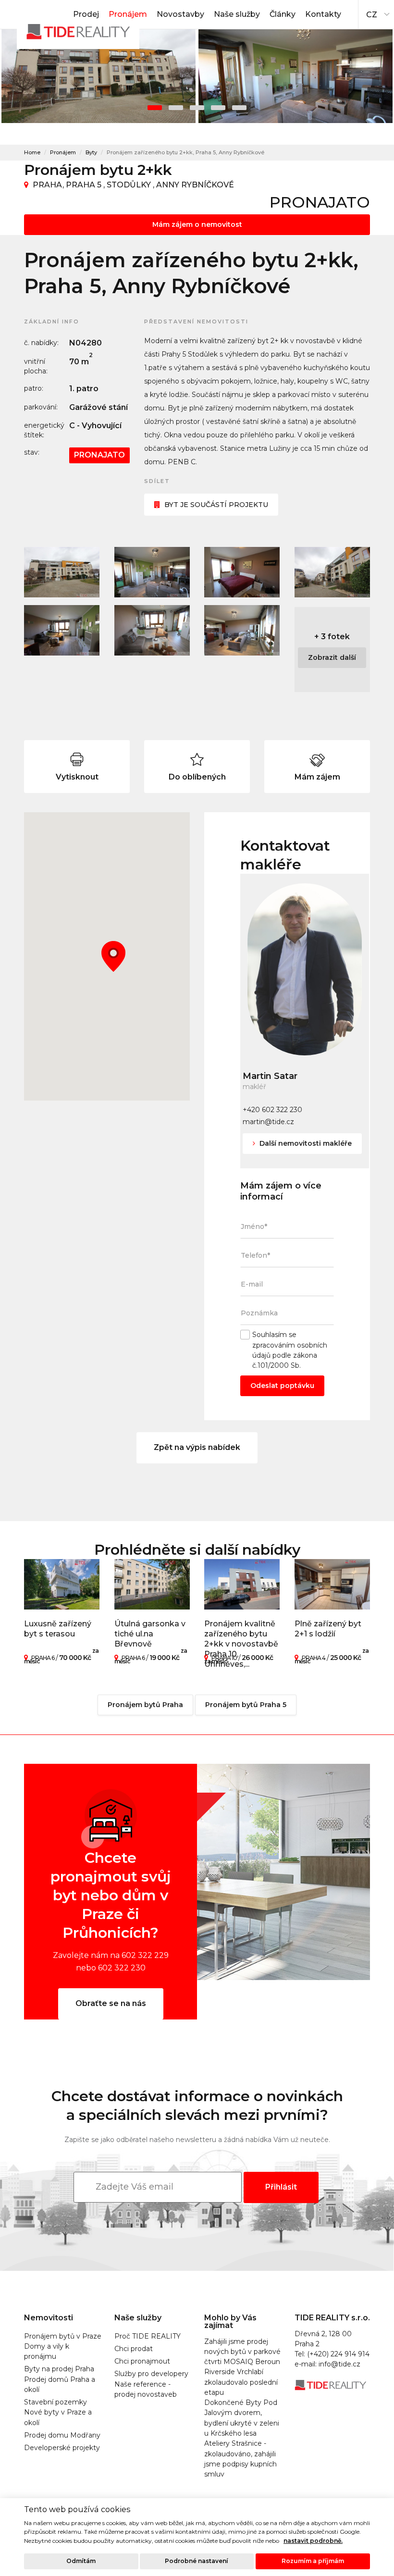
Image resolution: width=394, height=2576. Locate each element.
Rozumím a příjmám (313, 2561)
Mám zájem (317, 777)
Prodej (86, 14)
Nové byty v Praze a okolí (58, 2417)
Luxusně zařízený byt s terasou (58, 1629)
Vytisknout (77, 777)
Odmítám (81, 2561)
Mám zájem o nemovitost (197, 224)
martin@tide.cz (268, 1122)
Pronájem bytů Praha (145, 1705)
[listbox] (376, 12)
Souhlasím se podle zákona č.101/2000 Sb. (290, 1350)
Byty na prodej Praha (59, 2369)
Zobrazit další (332, 657)
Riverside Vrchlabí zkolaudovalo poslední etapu (241, 2382)
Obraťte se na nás (111, 2003)
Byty (91, 152)
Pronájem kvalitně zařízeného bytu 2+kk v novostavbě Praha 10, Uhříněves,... (241, 1644)
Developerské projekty (62, 2448)
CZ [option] (372, 15)
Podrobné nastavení (197, 2561)
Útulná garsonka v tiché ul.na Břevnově (150, 1634)
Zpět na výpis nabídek (197, 1447)
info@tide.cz (339, 2364)
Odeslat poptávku (282, 1386)
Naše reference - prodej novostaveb (146, 2389)
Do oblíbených (197, 777)
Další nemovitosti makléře (305, 1143)
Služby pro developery (151, 2374)
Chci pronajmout (142, 2361)
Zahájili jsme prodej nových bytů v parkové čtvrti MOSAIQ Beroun (242, 2352)
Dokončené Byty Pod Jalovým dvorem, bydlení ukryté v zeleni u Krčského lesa (242, 2418)
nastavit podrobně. (313, 2541)
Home (32, 152)
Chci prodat (134, 2349)
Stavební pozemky (55, 2402)
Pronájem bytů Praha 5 (246, 1705)
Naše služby (237, 14)
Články (283, 14)
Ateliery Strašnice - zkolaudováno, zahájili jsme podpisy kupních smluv (240, 2459)
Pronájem (128, 14)
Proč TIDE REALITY (148, 2336)
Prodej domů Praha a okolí (60, 2384)
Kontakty (323, 14)
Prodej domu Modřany (62, 2435)
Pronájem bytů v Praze (63, 2336)
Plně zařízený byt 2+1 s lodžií (328, 1629)
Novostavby (180, 14)
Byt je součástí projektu (216, 505)
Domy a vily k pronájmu (47, 2351)
